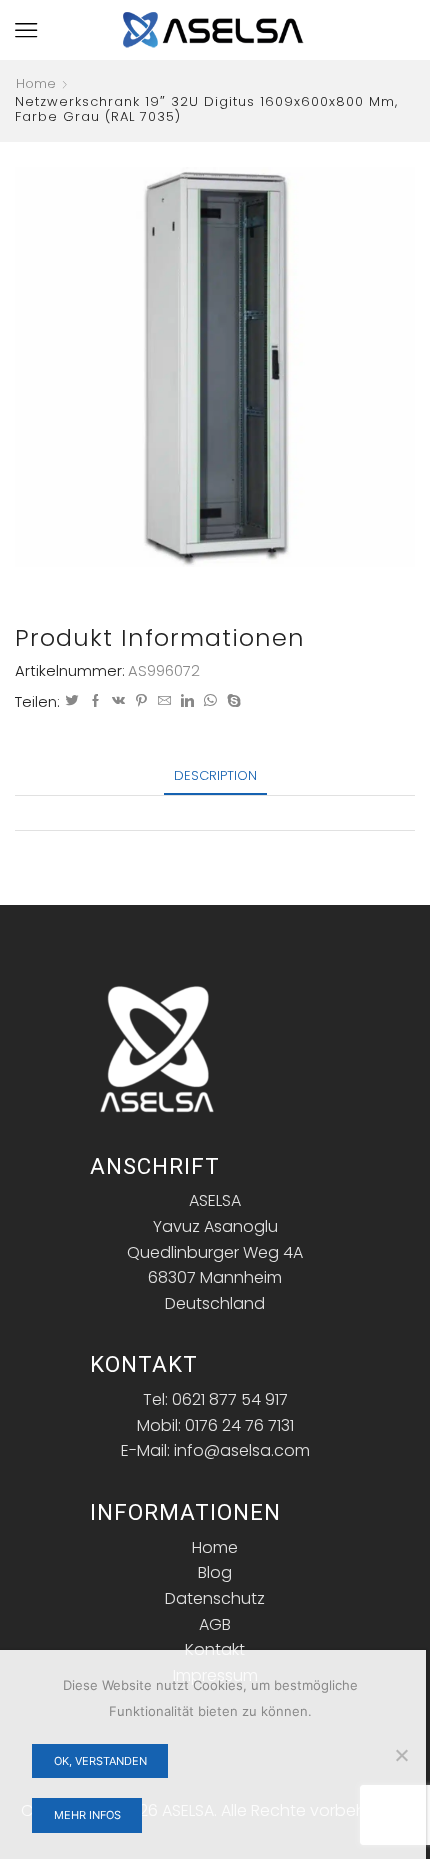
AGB (215, 1624)
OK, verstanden (100, 1761)
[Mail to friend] (164, 701)
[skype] (231, 701)
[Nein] (401, 1755)
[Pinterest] (141, 701)
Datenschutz (215, 1598)
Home (36, 84)
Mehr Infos (87, 1815)
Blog (215, 1572)
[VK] (118, 701)
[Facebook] (95, 701)
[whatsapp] (210, 701)
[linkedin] (187, 701)
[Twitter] (72, 701)
